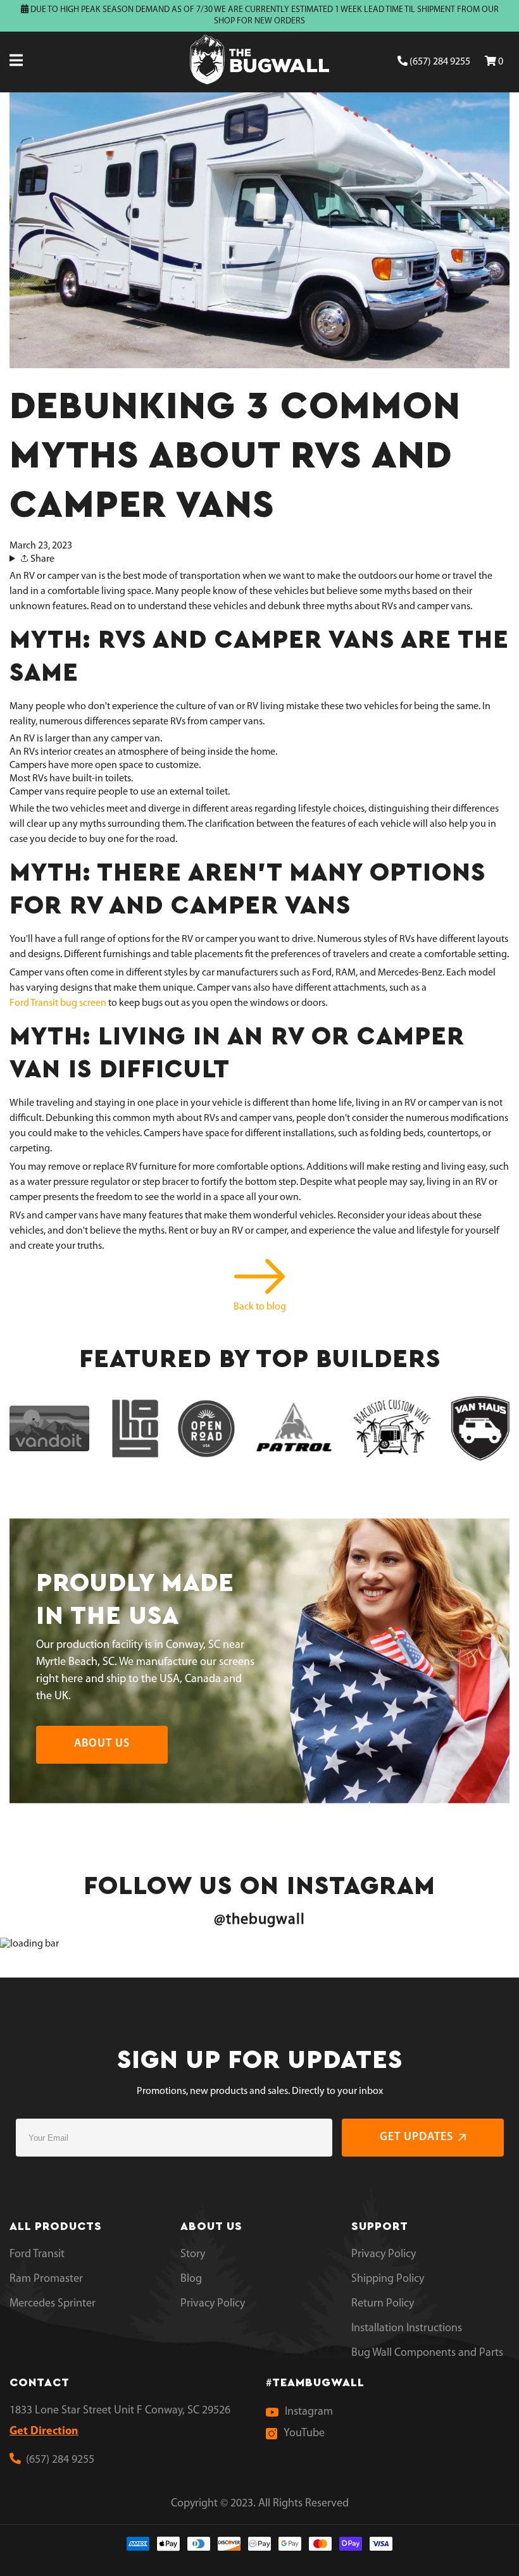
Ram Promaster (46, 2279)
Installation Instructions (407, 2329)
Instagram (309, 2412)
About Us (102, 1744)
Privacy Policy (213, 2304)
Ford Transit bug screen (58, 1003)
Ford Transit (37, 2255)
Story (193, 2255)
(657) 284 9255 (439, 62)
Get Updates (416, 2138)
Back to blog (260, 1307)
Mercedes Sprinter (53, 2304)
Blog (191, 2279)
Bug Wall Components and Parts (427, 2353)
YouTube (304, 2434)
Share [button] (41, 559)
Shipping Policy (388, 2279)
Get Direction (44, 2432)
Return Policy (383, 2304)
